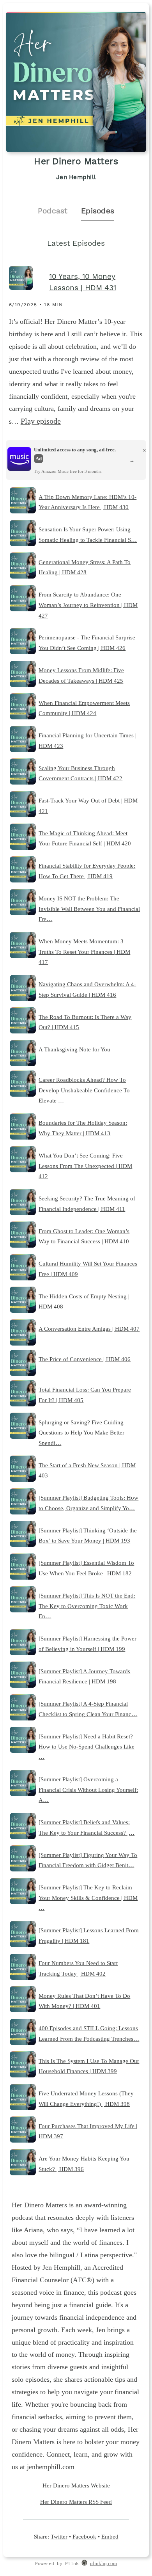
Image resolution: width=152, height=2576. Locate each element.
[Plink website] (84, 2564)
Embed (110, 2536)
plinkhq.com (103, 2564)
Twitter (59, 2536)
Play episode (41, 421)
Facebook (84, 2536)
